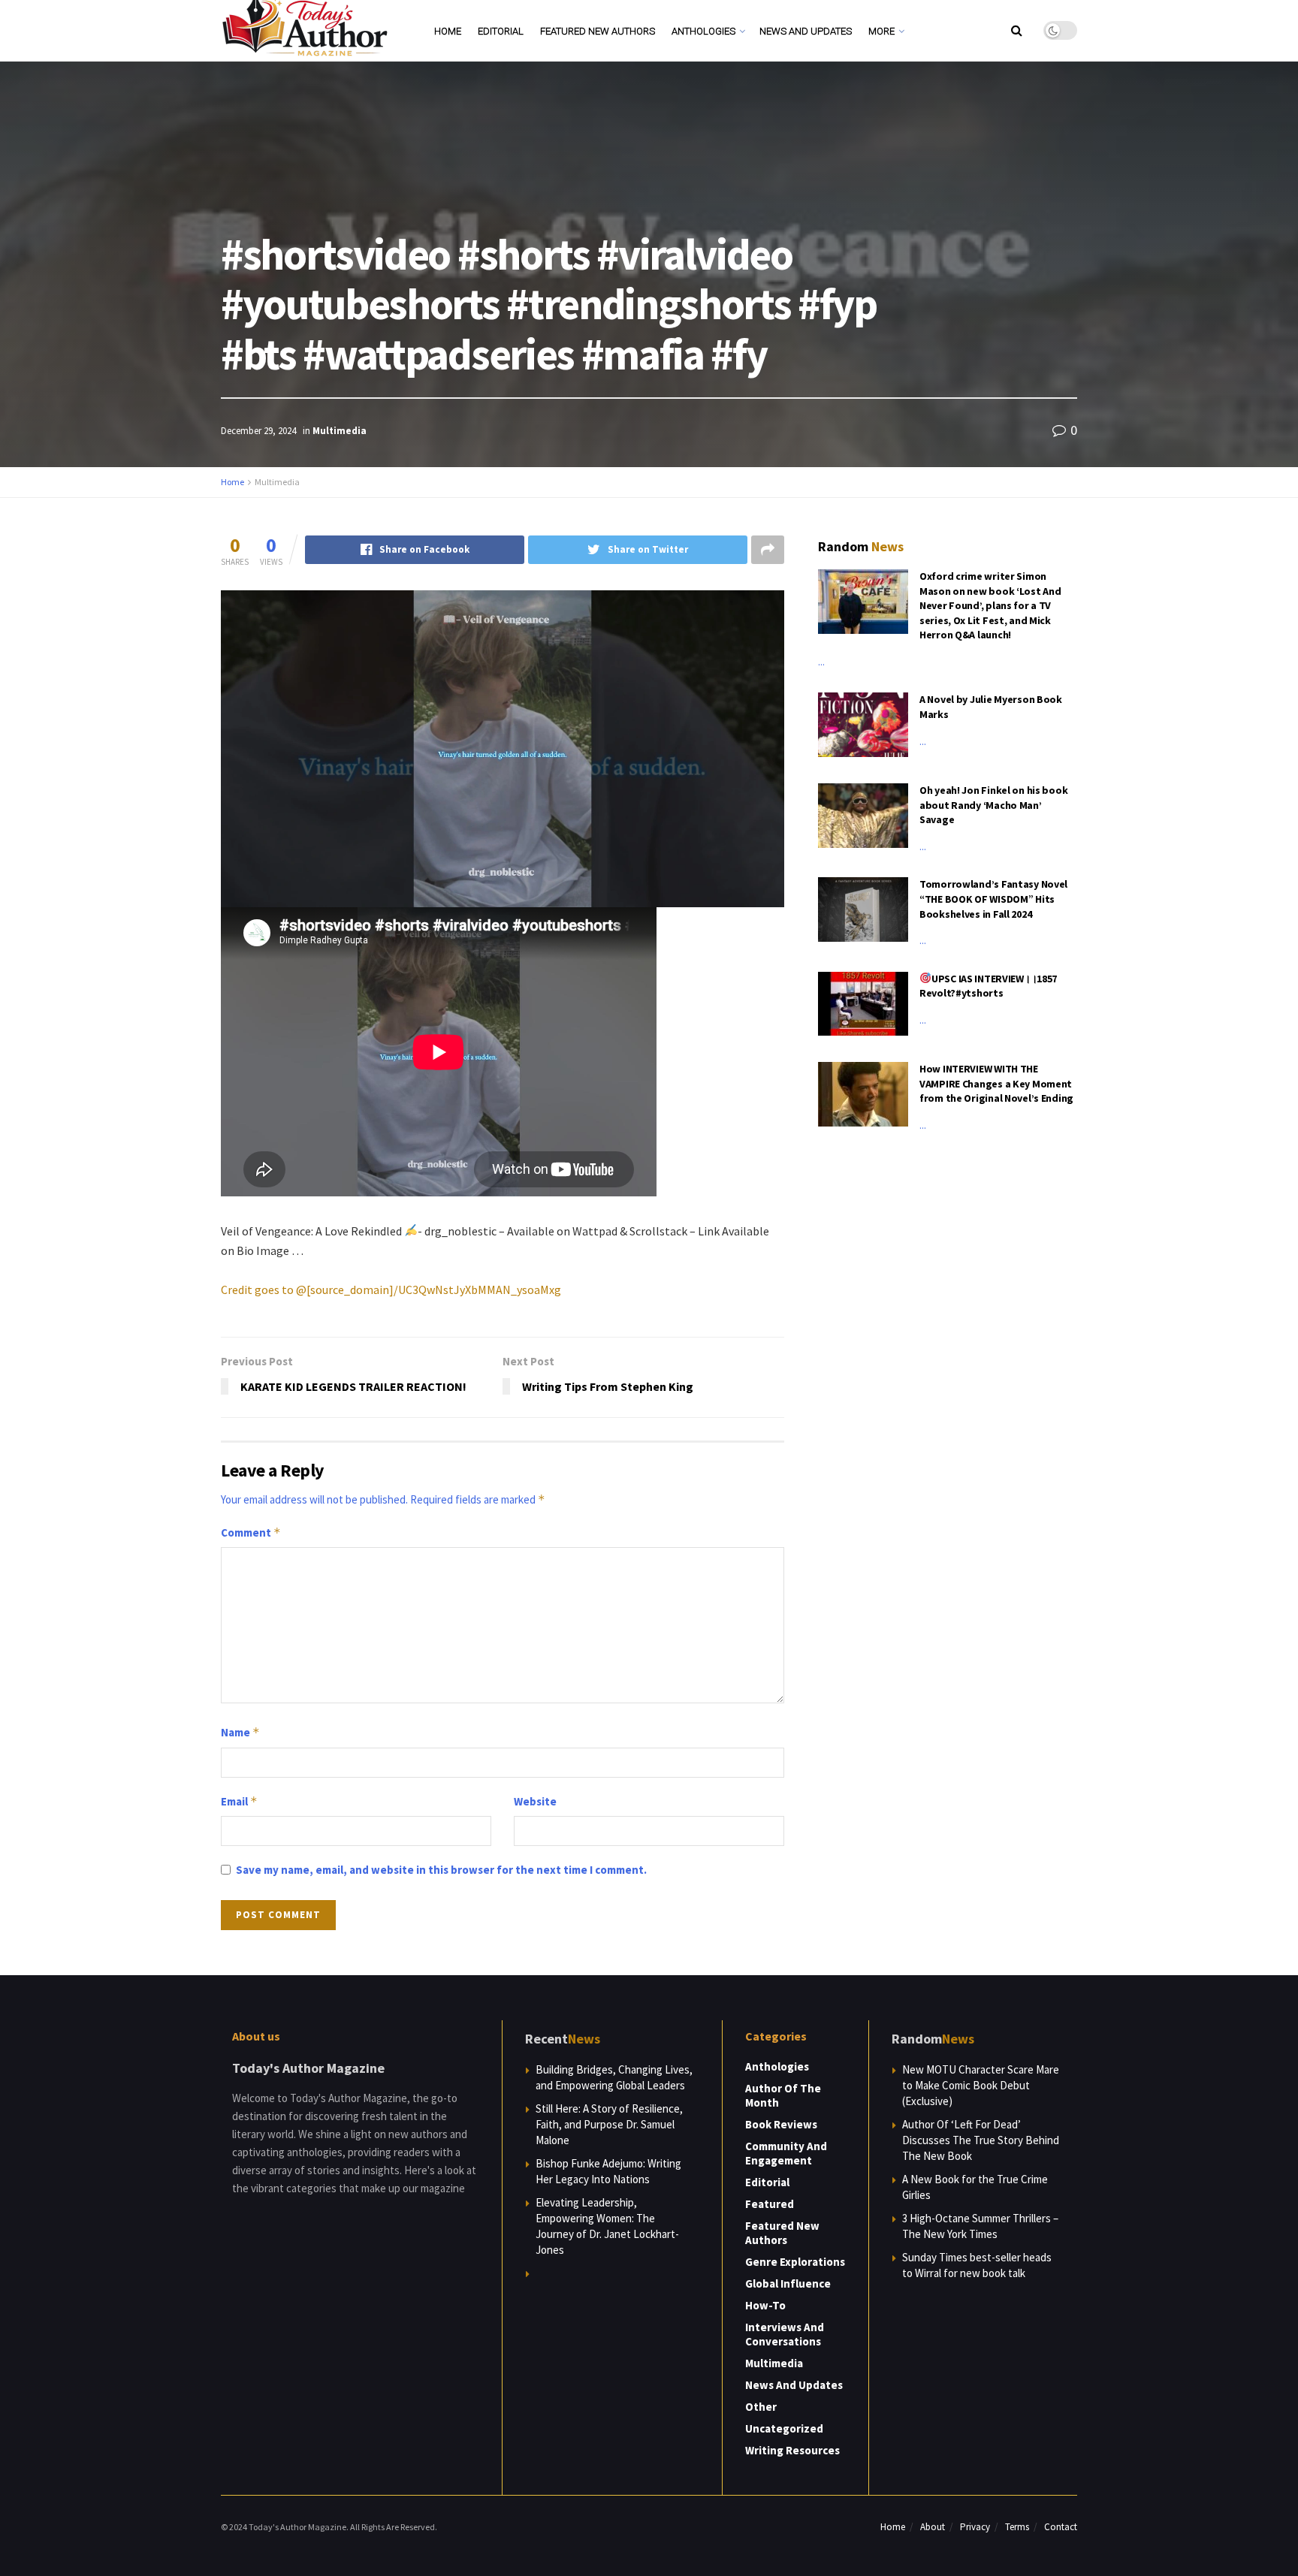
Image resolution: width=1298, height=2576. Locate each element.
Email (239, 1801)
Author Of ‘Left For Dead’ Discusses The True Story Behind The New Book (981, 2140)
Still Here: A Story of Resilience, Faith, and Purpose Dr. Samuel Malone (609, 2124)
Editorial (501, 31)
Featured (770, 2204)
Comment (251, 1532)
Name (240, 1732)
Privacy (975, 2527)
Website (535, 1801)
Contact (1061, 2527)
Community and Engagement (786, 2153)
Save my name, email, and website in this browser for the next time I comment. (441, 1870)
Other (761, 2407)
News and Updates (806, 31)
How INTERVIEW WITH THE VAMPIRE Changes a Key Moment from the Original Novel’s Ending (996, 1083)
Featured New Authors (598, 31)
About (933, 2527)
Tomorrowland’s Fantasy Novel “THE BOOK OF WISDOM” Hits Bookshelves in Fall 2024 (993, 899)
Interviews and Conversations (785, 2334)
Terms (1017, 2527)
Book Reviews (781, 2124)
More (881, 31)
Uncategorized (784, 2428)
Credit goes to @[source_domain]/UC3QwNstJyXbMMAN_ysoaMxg (391, 1290)
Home (448, 31)
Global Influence (788, 2283)
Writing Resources (792, 2450)
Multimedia (340, 431)
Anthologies (703, 31)
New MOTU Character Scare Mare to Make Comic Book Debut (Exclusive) (981, 2085)
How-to (765, 2305)
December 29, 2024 (258, 431)
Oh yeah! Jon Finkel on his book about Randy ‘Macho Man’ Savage (993, 805)
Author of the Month (783, 2095)
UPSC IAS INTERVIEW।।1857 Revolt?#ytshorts (988, 986)
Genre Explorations (795, 2262)
